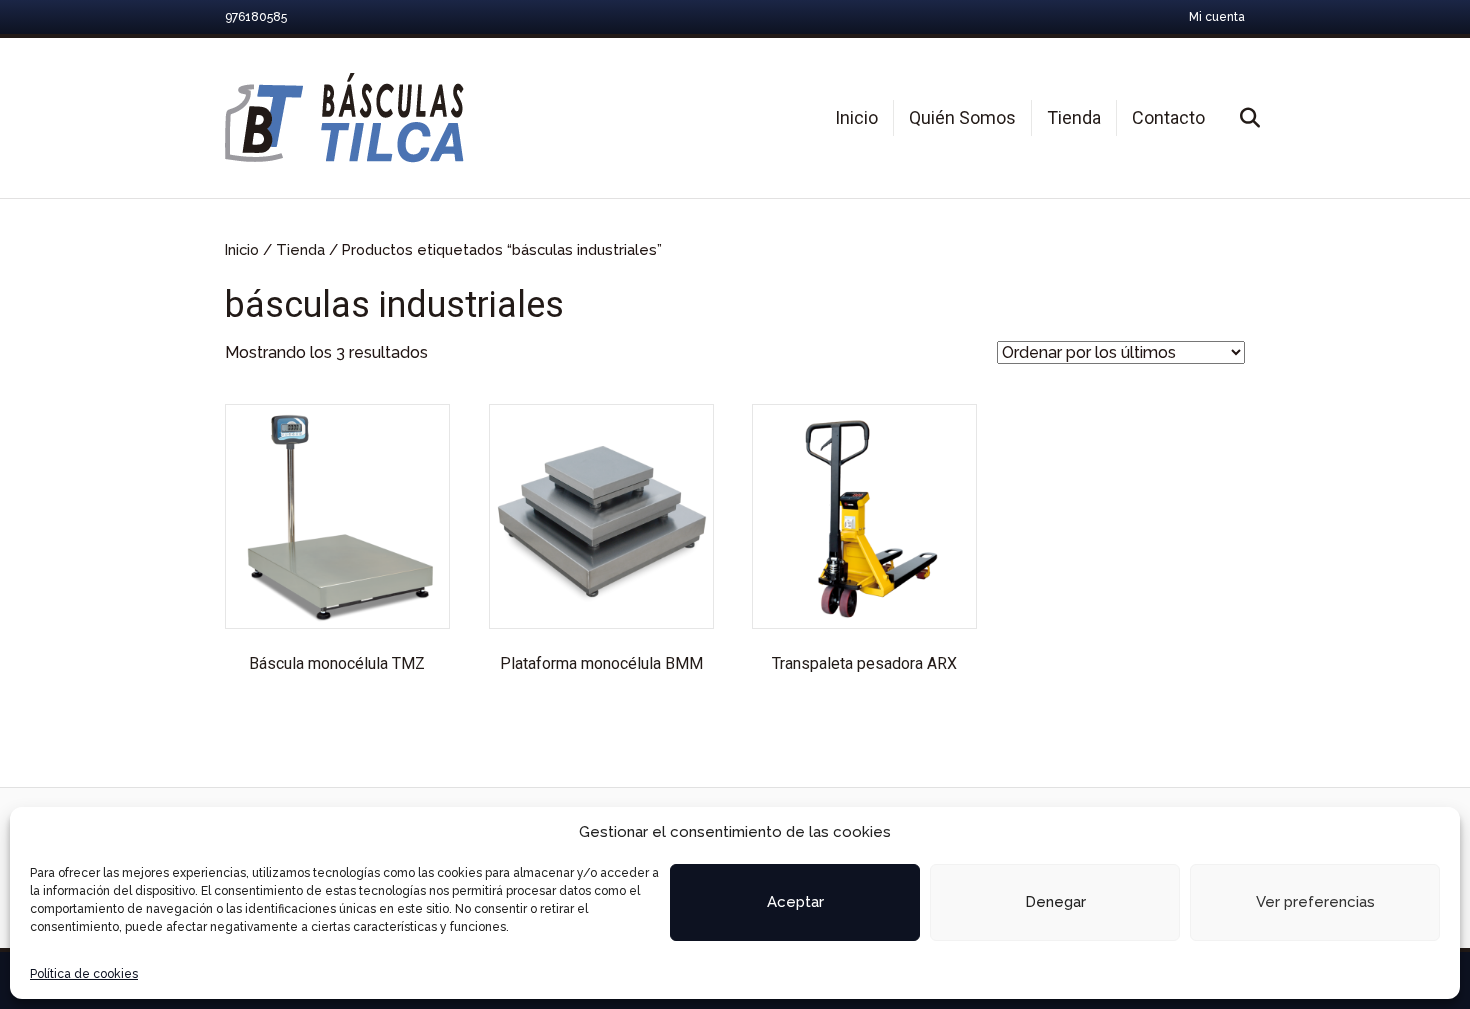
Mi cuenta (1217, 17)
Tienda (1074, 117)
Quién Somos (962, 117)
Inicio (856, 117)
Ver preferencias (1315, 902)
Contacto (1168, 117)
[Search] (1232, 118)
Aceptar (795, 902)
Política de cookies (84, 974)
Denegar (1055, 902)
